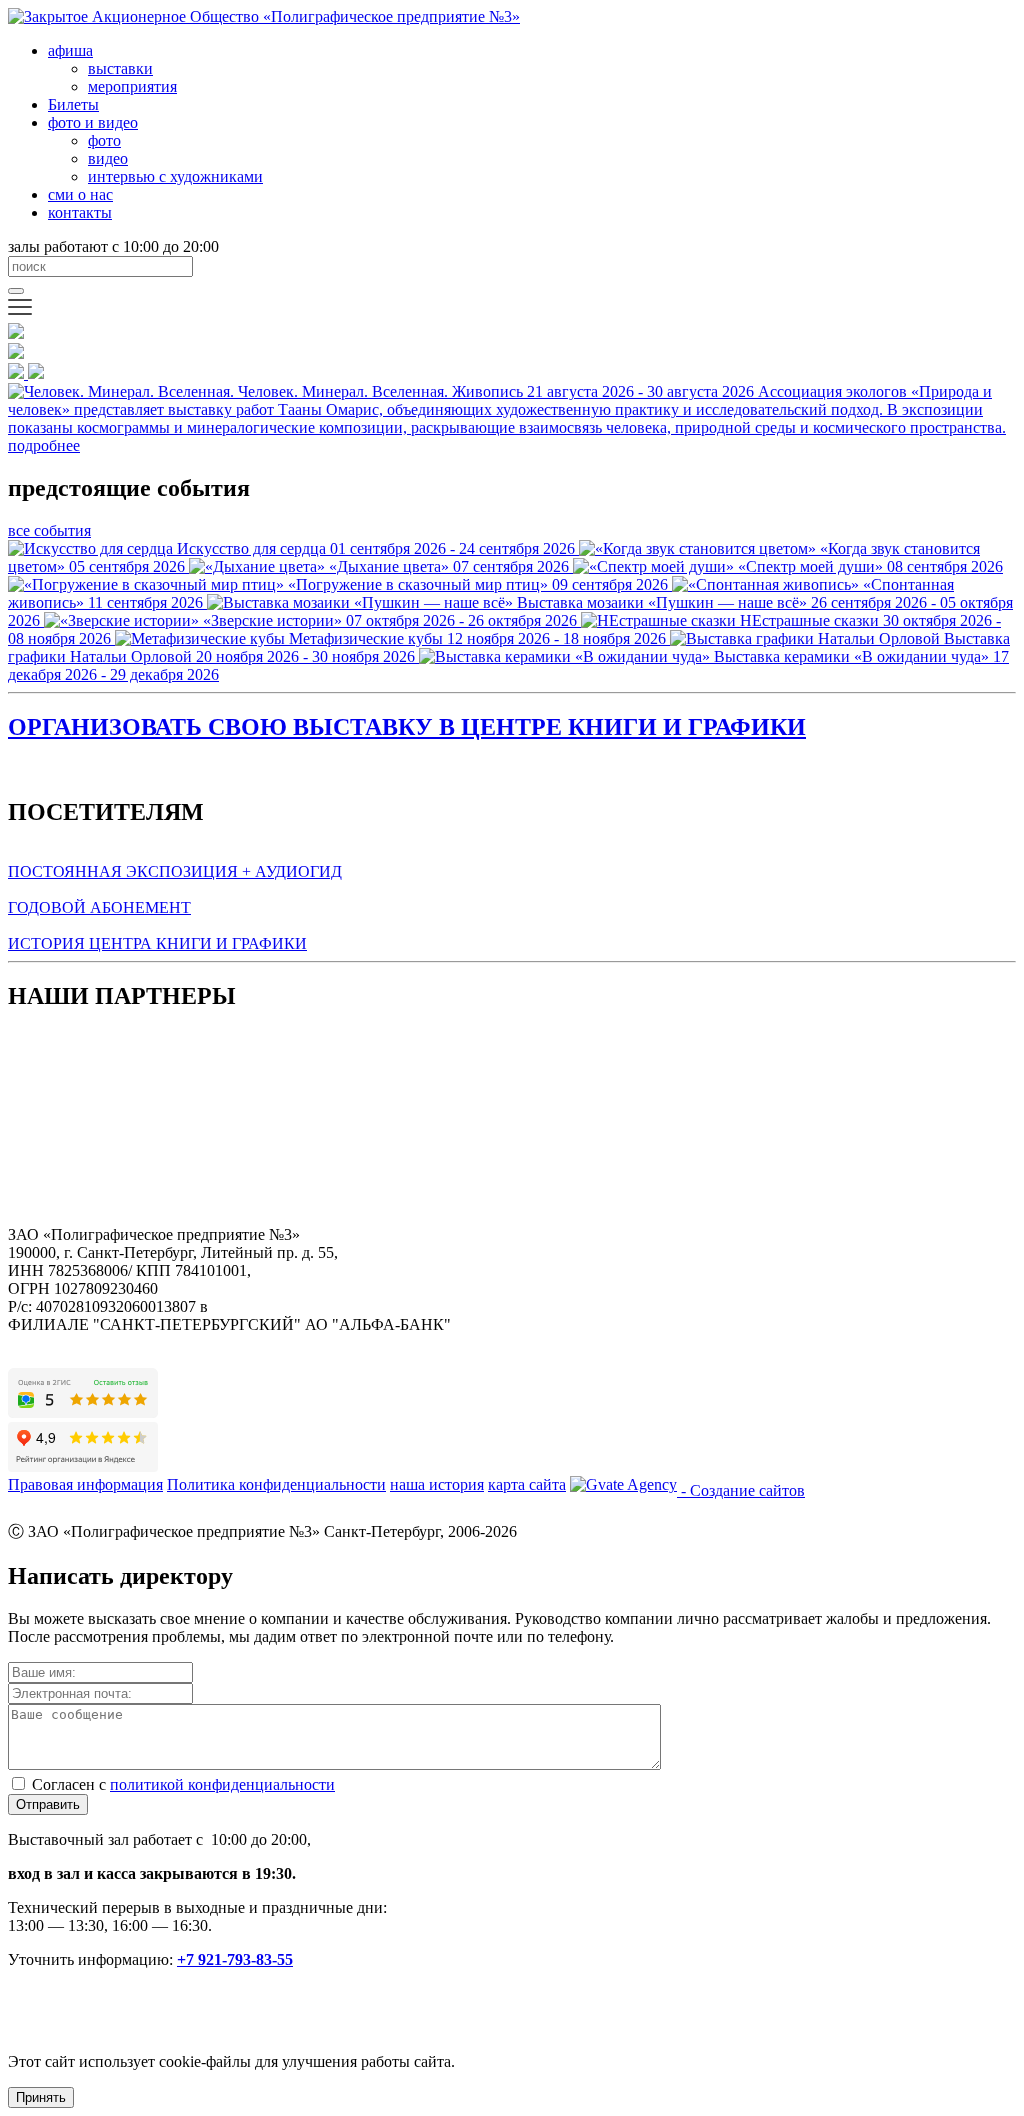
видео (108, 158)
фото (104, 140)
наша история (437, 1484)
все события (49, 530)
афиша (70, 50)
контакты (80, 212)
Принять (41, 2097)
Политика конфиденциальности (276, 1484)
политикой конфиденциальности (222, 1784)
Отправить (48, 1804)
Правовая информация (85, 1484)
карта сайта (527, 1484)
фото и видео (93, 122)
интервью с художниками (175, 176)
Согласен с (183, 1784)
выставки (120, 68)
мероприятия (132, 86)
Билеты (73, 104)
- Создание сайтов (741, 1490)
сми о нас (80, 194)
